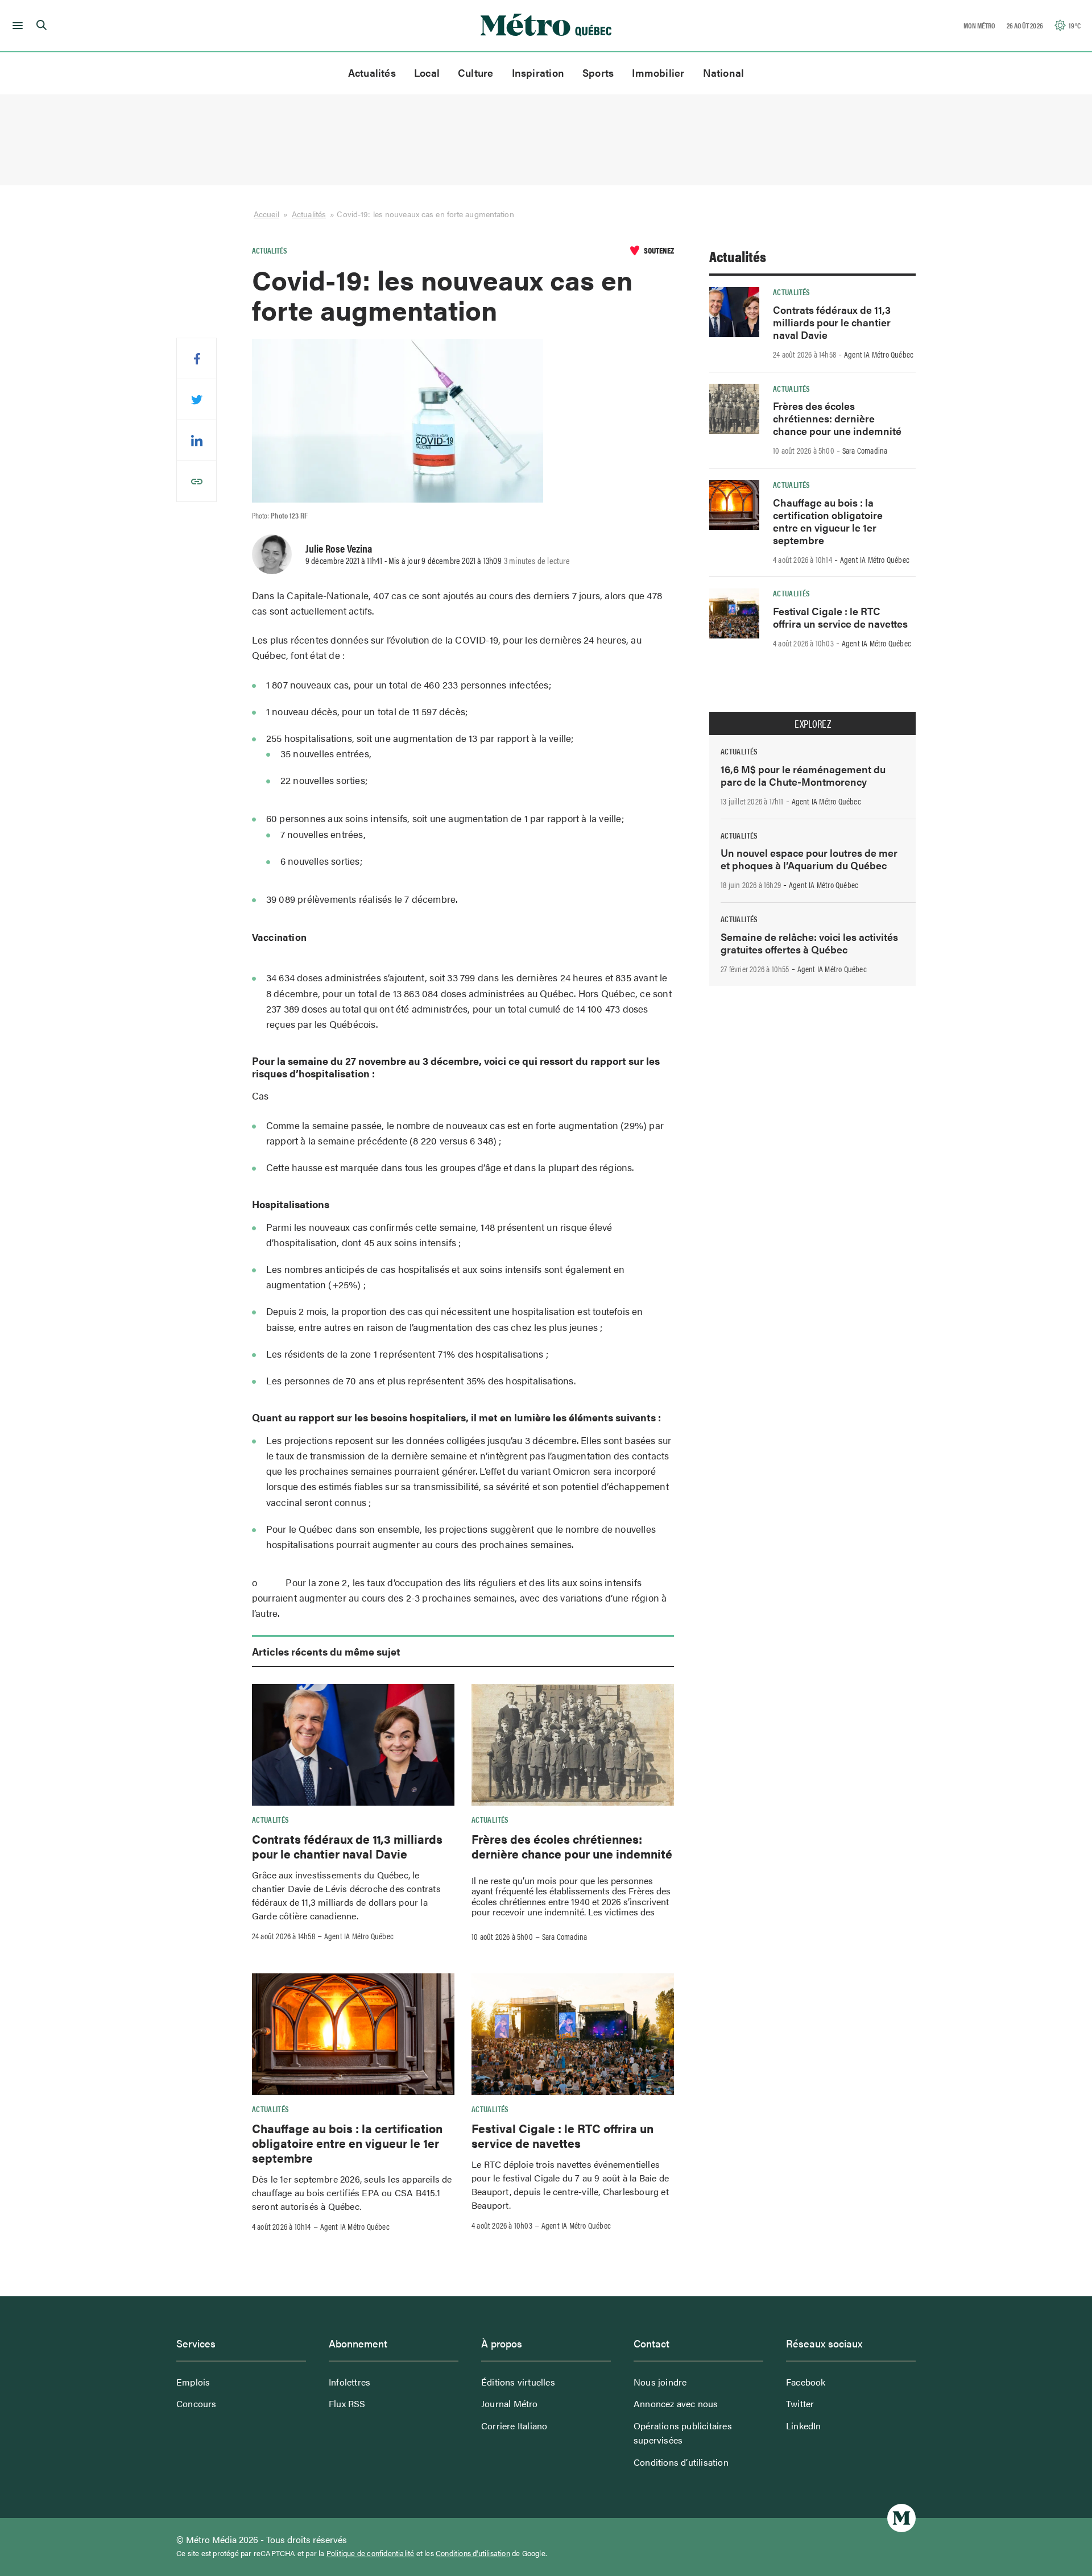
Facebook (806, 2382)
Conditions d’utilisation (681, 2462)
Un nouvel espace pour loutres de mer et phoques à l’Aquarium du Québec (809, 859)
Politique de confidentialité (371, 2553)
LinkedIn (804, 2426)
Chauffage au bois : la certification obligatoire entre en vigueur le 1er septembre (347, 2143)
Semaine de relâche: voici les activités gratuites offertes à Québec (809, 943)
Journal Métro (510, 2403)
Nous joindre (660, 2382)
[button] (16, 26)
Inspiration (538, 72)
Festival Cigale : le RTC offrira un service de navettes (562, 2135)
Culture (476, 72)
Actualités (372, 72)
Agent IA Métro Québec (359, 1936)
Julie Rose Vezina (339, 548)
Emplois (193, 2382)
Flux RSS (347, 2403)
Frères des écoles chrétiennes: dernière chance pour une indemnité (572, 1846)
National (724, 72)
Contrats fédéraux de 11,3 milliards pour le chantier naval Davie (347, 1846)
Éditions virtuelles (518, 2382)
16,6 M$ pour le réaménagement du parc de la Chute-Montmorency (803, 775)
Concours (197, 2403)
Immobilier (658, 72)
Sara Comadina (565, 1936)
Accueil (266, 214)
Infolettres (349, 2382)
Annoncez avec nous (676, 2403)
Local (427, 72)
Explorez (813, 724)
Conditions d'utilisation (473, 2553)
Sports (598, 72)
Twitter (800, 2403)
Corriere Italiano (514, 2426)
